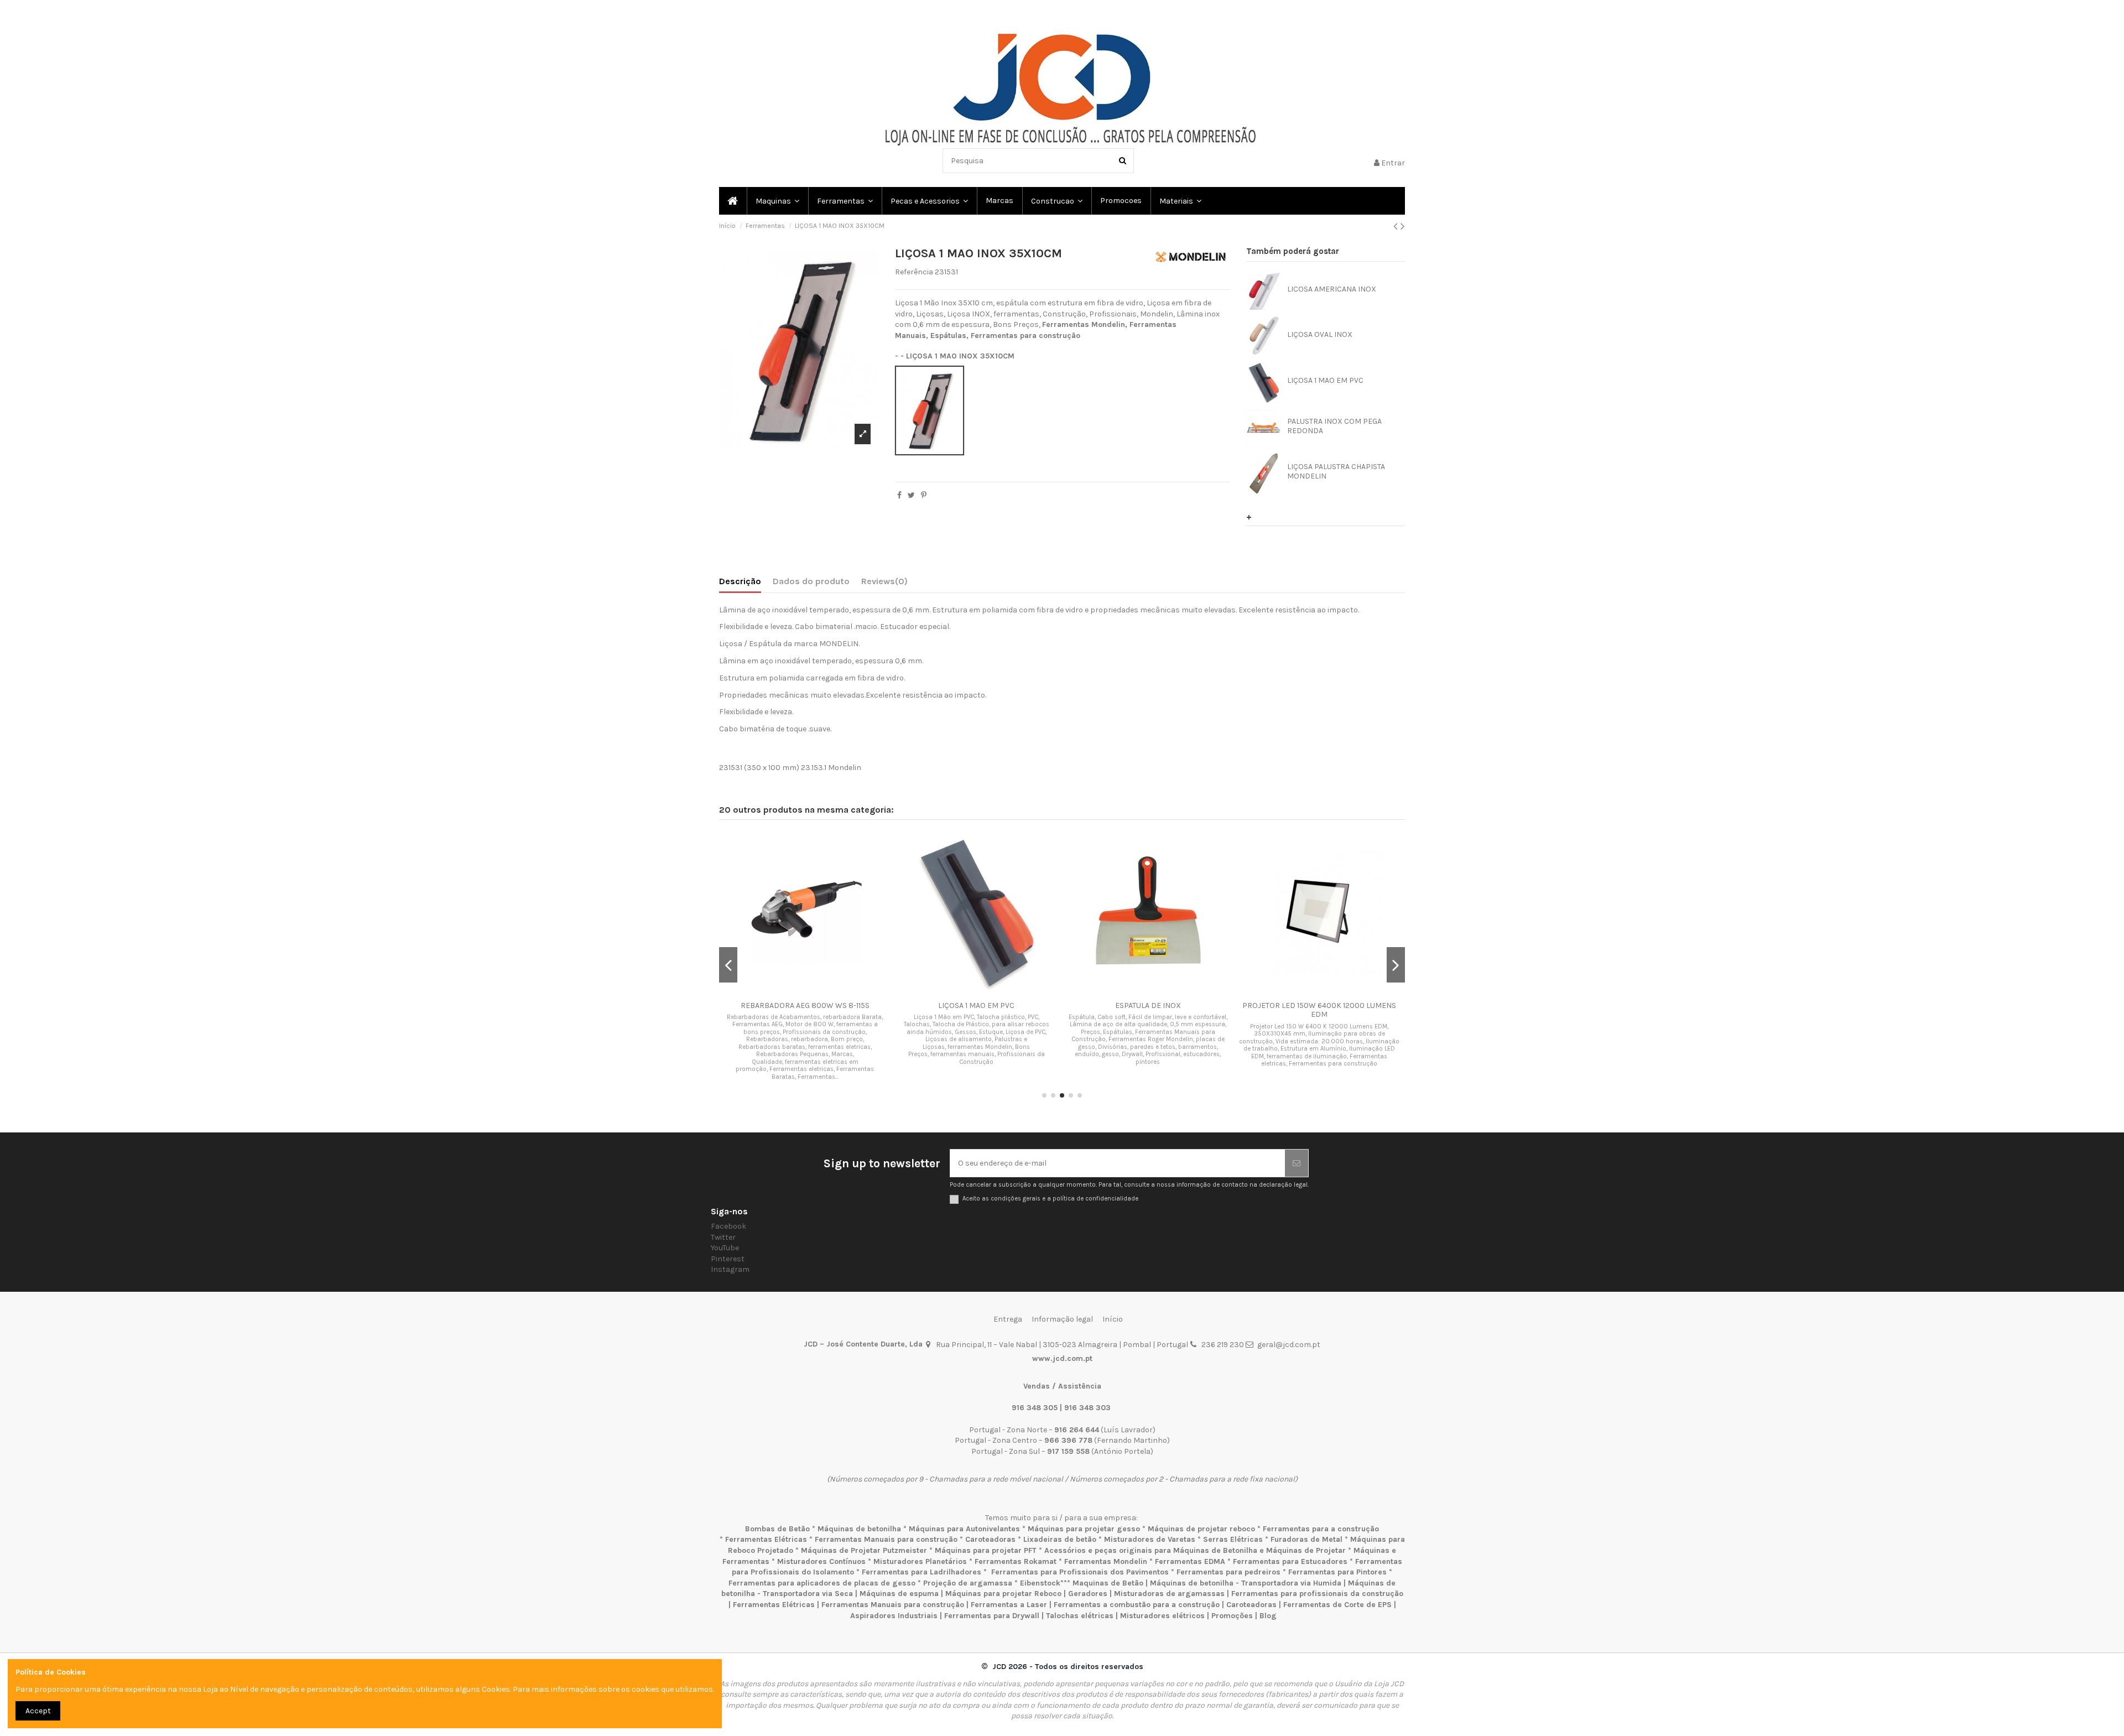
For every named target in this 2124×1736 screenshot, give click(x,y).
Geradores (1088, 1594)
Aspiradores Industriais (894, 1616)
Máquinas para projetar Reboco (1003, 1594)
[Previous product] (1397, 226)
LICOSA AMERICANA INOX (1332, 289)
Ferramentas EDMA (1190, 1561)
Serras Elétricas (1233, 1539)
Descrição (740, 581)
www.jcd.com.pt (1062, 1358)
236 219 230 (1223, 1345)
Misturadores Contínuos (821, 1561)
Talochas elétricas (1080, 1616)
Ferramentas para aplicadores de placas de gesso (822, 1583)
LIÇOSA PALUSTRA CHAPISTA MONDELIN (1336, 471)
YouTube (725, 1248)
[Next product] (1403, 226)
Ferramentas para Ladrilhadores (922, 1572)
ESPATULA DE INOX (1148, 1005)
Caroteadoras (990, 1539)
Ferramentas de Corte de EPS (1337, 1605)
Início (1113, 1319)
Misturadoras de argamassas (1169, 1594)
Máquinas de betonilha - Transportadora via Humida (1246, 1583)
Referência (914, 272)
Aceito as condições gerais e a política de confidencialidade (1050, 1199)
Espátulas (948, 336)
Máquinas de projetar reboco (1201, 1529)
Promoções (1233, 1616)
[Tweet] (911, 495)
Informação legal (1062, 1319)
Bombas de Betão (777, 1529)
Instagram (730, 1269)
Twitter (723, 1237)
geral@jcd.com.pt (1289, 1345)
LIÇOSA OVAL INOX (1320, 334)
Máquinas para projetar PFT (986, 1550)
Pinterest (728, 1259)
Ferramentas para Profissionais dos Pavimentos (1080, 1572)
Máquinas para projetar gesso (1084, 1529)
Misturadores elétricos (1162, 1616)
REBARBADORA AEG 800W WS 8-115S (805, 1005)
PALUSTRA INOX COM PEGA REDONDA (1334, 426)
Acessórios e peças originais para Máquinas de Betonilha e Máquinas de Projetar (1195, 1550)
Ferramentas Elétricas (766, 1539)
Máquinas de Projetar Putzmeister (864, 1550)
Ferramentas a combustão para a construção (1137, 1605)
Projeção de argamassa (968, 1583)
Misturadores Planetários (920, 1561)
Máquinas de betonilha (859, 1529)
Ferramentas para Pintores (1337, 1572)
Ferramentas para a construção (1321, 1529)
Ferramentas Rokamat (1016, 1561)
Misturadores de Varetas (1150, 1539)
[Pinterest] (924, 495)
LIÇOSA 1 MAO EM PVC (1325, 380)
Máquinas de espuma (899, 1594)
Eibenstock (1040, 1583)
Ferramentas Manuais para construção (886, 1539)
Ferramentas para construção (1025, 336)
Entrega (1008, 1319)
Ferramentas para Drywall (992, 1616)
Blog (1268, 1616)
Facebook (728, 1226)
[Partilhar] (899, 495)
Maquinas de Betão (1108, 1583)
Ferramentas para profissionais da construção (1317, 1594)
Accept (38, 1711)
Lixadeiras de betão (1060, 1539)
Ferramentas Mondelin (1084, 324)
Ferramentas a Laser (1009, 1605)
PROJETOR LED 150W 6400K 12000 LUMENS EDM (1319, 1010)
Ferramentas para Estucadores (1290, 1561)
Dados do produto (811, 581)
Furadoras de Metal (1306, 1539)
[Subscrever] (1297, 1163)
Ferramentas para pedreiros (1228, 1572)
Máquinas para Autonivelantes (964, 1529)
